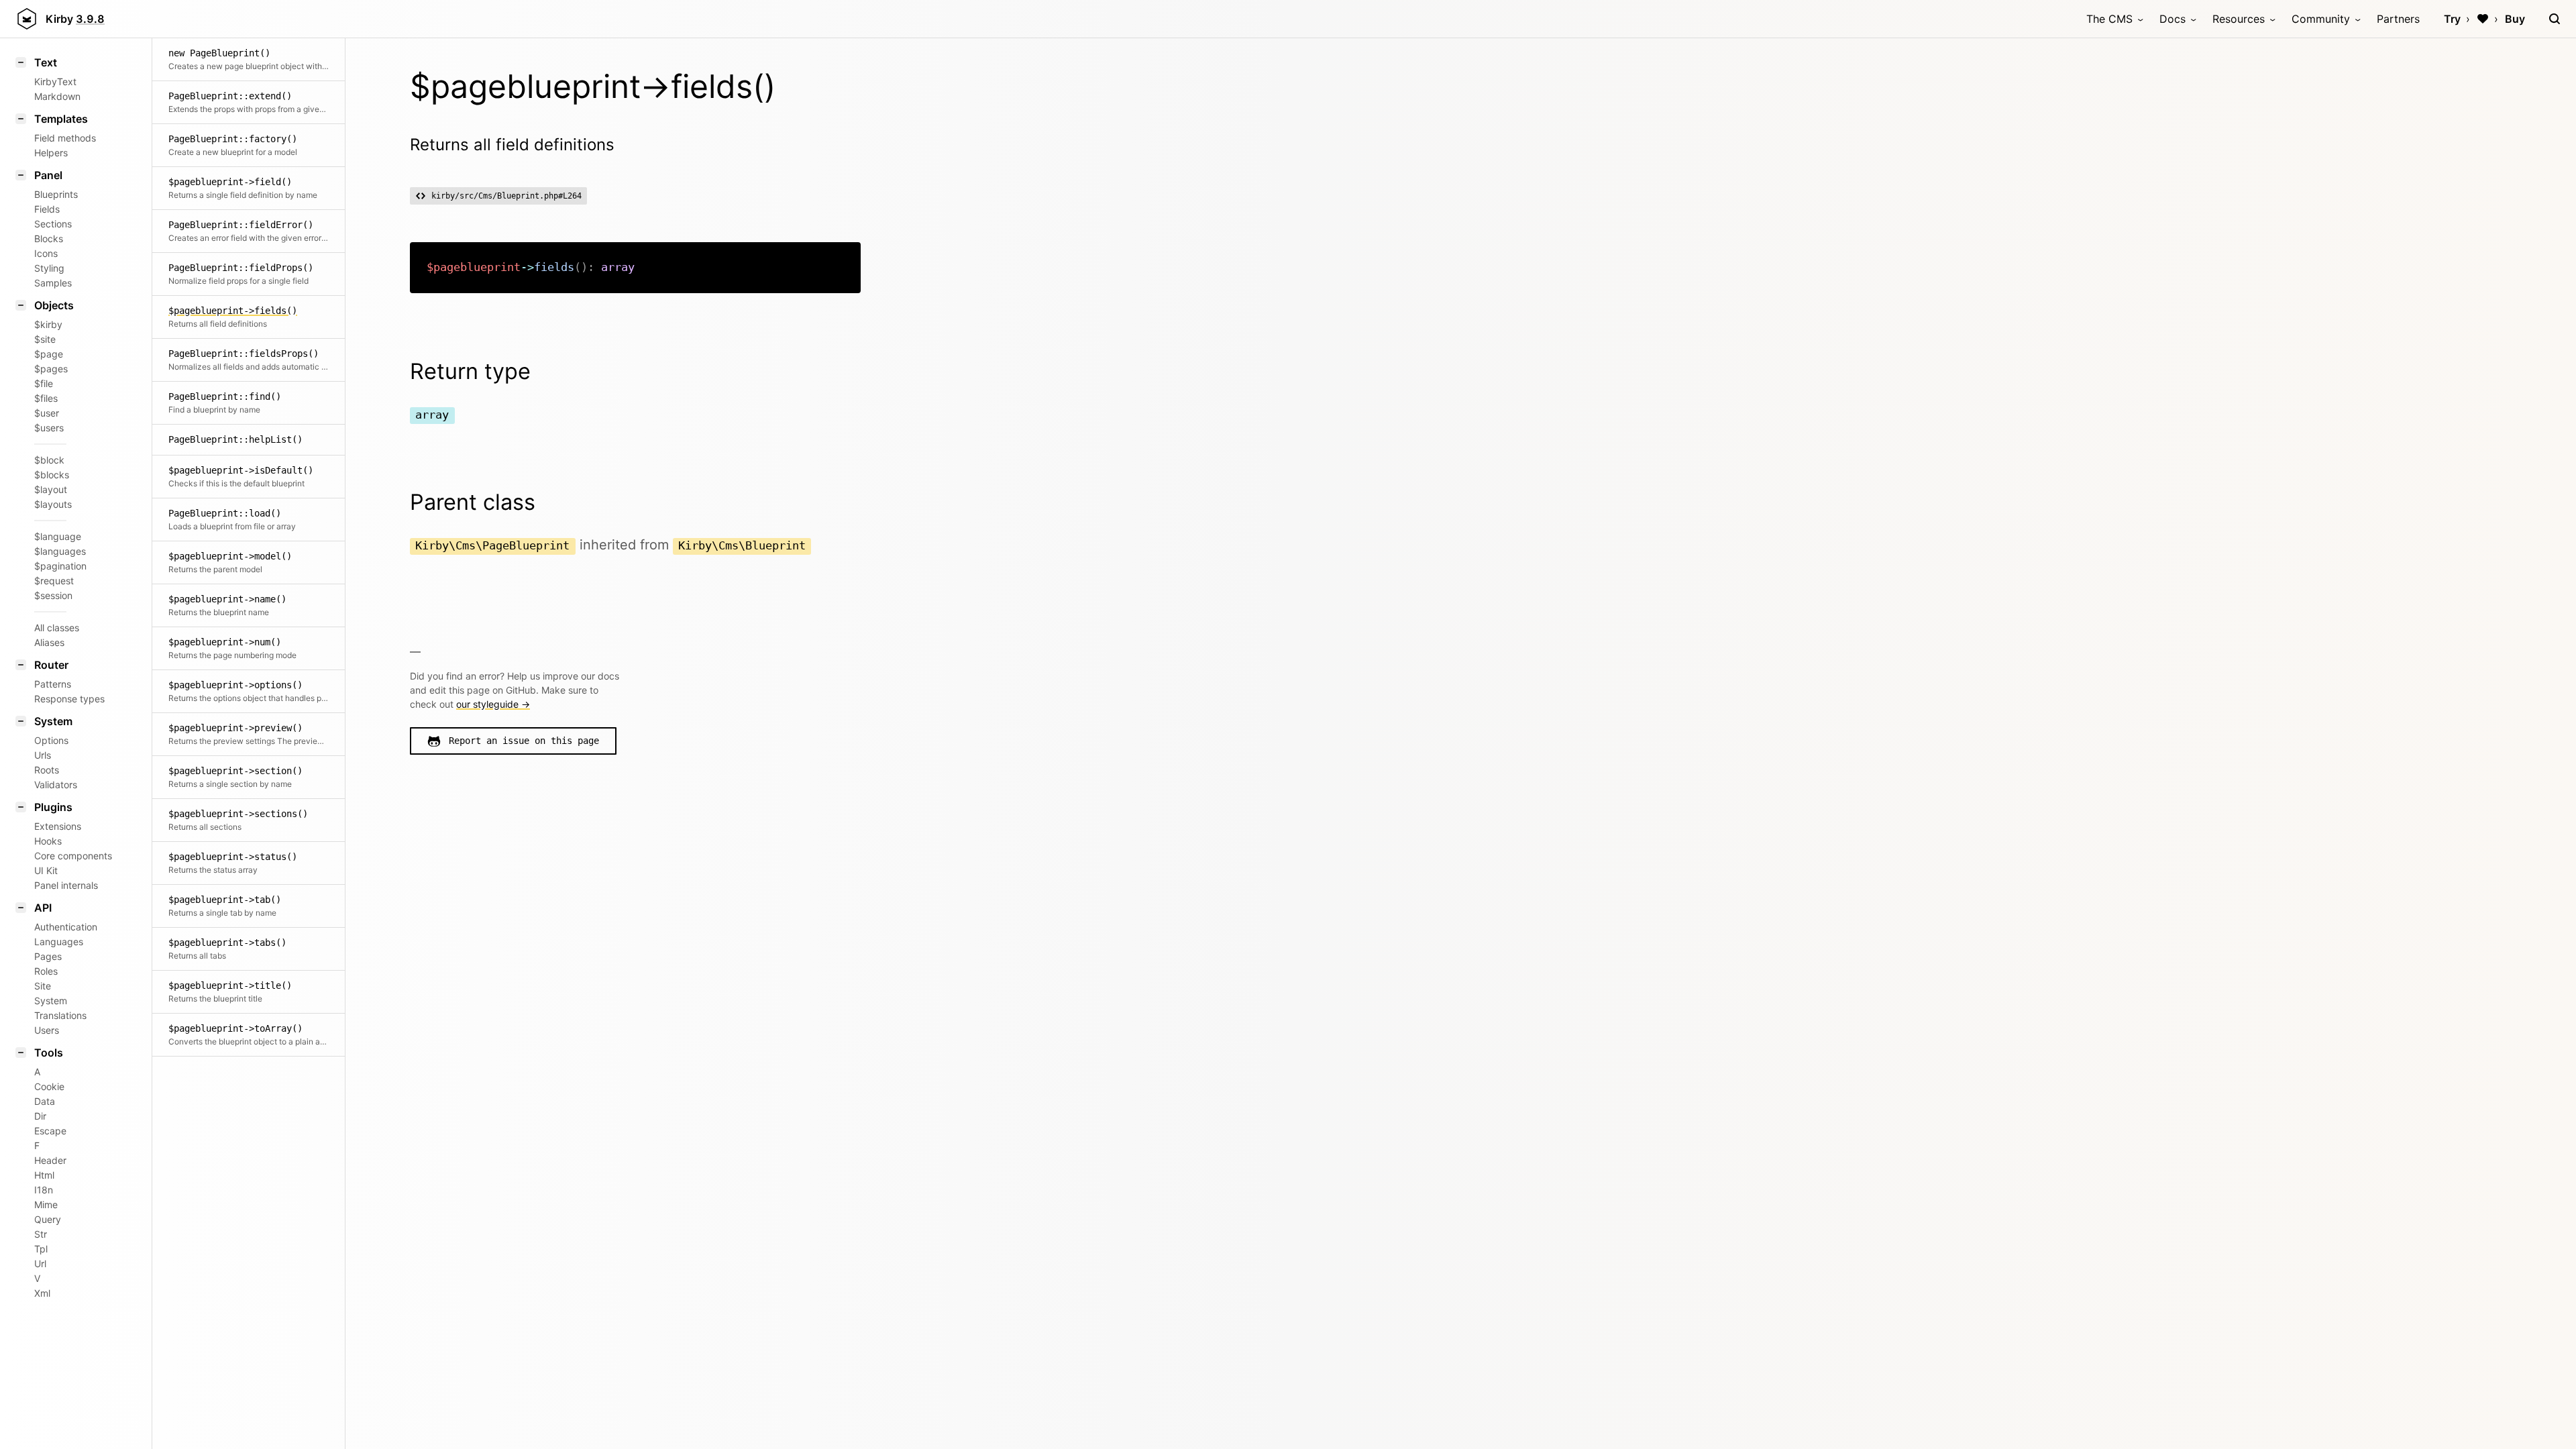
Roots (47, 770)
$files (46, 398)
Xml (42, 1293)
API (43, 908)
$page (49, 354)
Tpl (41, 1249)
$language (58, 536)
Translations (60, 1015)
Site (43, 986)
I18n (44, 1190)
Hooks (48, 841)
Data (45, 1101)
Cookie (49, 1086)
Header (50, 1160)
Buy (2515, 19)
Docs (2172, 19)
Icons (46, 253)
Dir (40, 1116)
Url (40, 1264)
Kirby (75, 19)
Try (2452, 19)
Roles (46, 971)
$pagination (60, 566)
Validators (56, 785)
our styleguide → (493, 704)
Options (51, 740)
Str (41, 1234)
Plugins (53, 807)
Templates (61, 119)
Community (2321, 19)
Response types (69, 699)
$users (49, 428)
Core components (73, 856)
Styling (49, 268)
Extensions (58, 826)
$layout (51, 489)
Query (48, 1219)
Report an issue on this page (524, 741)
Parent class (473, 502)
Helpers (51, 153)
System (53, 721)
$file (44, 383)
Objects (54, 305)
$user (47, 413)
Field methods (65, 138)
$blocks (52, 475)
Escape (50, 1131)
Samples (53, 283)
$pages (51, 369)
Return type (470, 371)
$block (49, 460)
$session (53, 595)
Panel (48, 175)
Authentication (66, 927)
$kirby (48, 324)
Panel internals (66, 885)
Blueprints (56, 194)
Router (51, 665)
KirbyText (55, 82)
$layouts (53, 504)
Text (46, 62)
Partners (2398, 19)
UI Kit (46, 870)
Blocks (49, 238)
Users (47, 1030)
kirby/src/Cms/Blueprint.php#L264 (506, 196)
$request (54, 581)
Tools (49, 1053)
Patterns (53, 684)
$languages (60, 551)
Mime (46, 1204)
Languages (59, 942)
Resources (2239, 19)
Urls (43, 755)
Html (44, 1175)
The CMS (2109, 19)
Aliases (49, 642)
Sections (53, 224)
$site (45, 339)
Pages (48, 956)
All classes (57, 628)
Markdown (57, 96)
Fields (47, 209)
